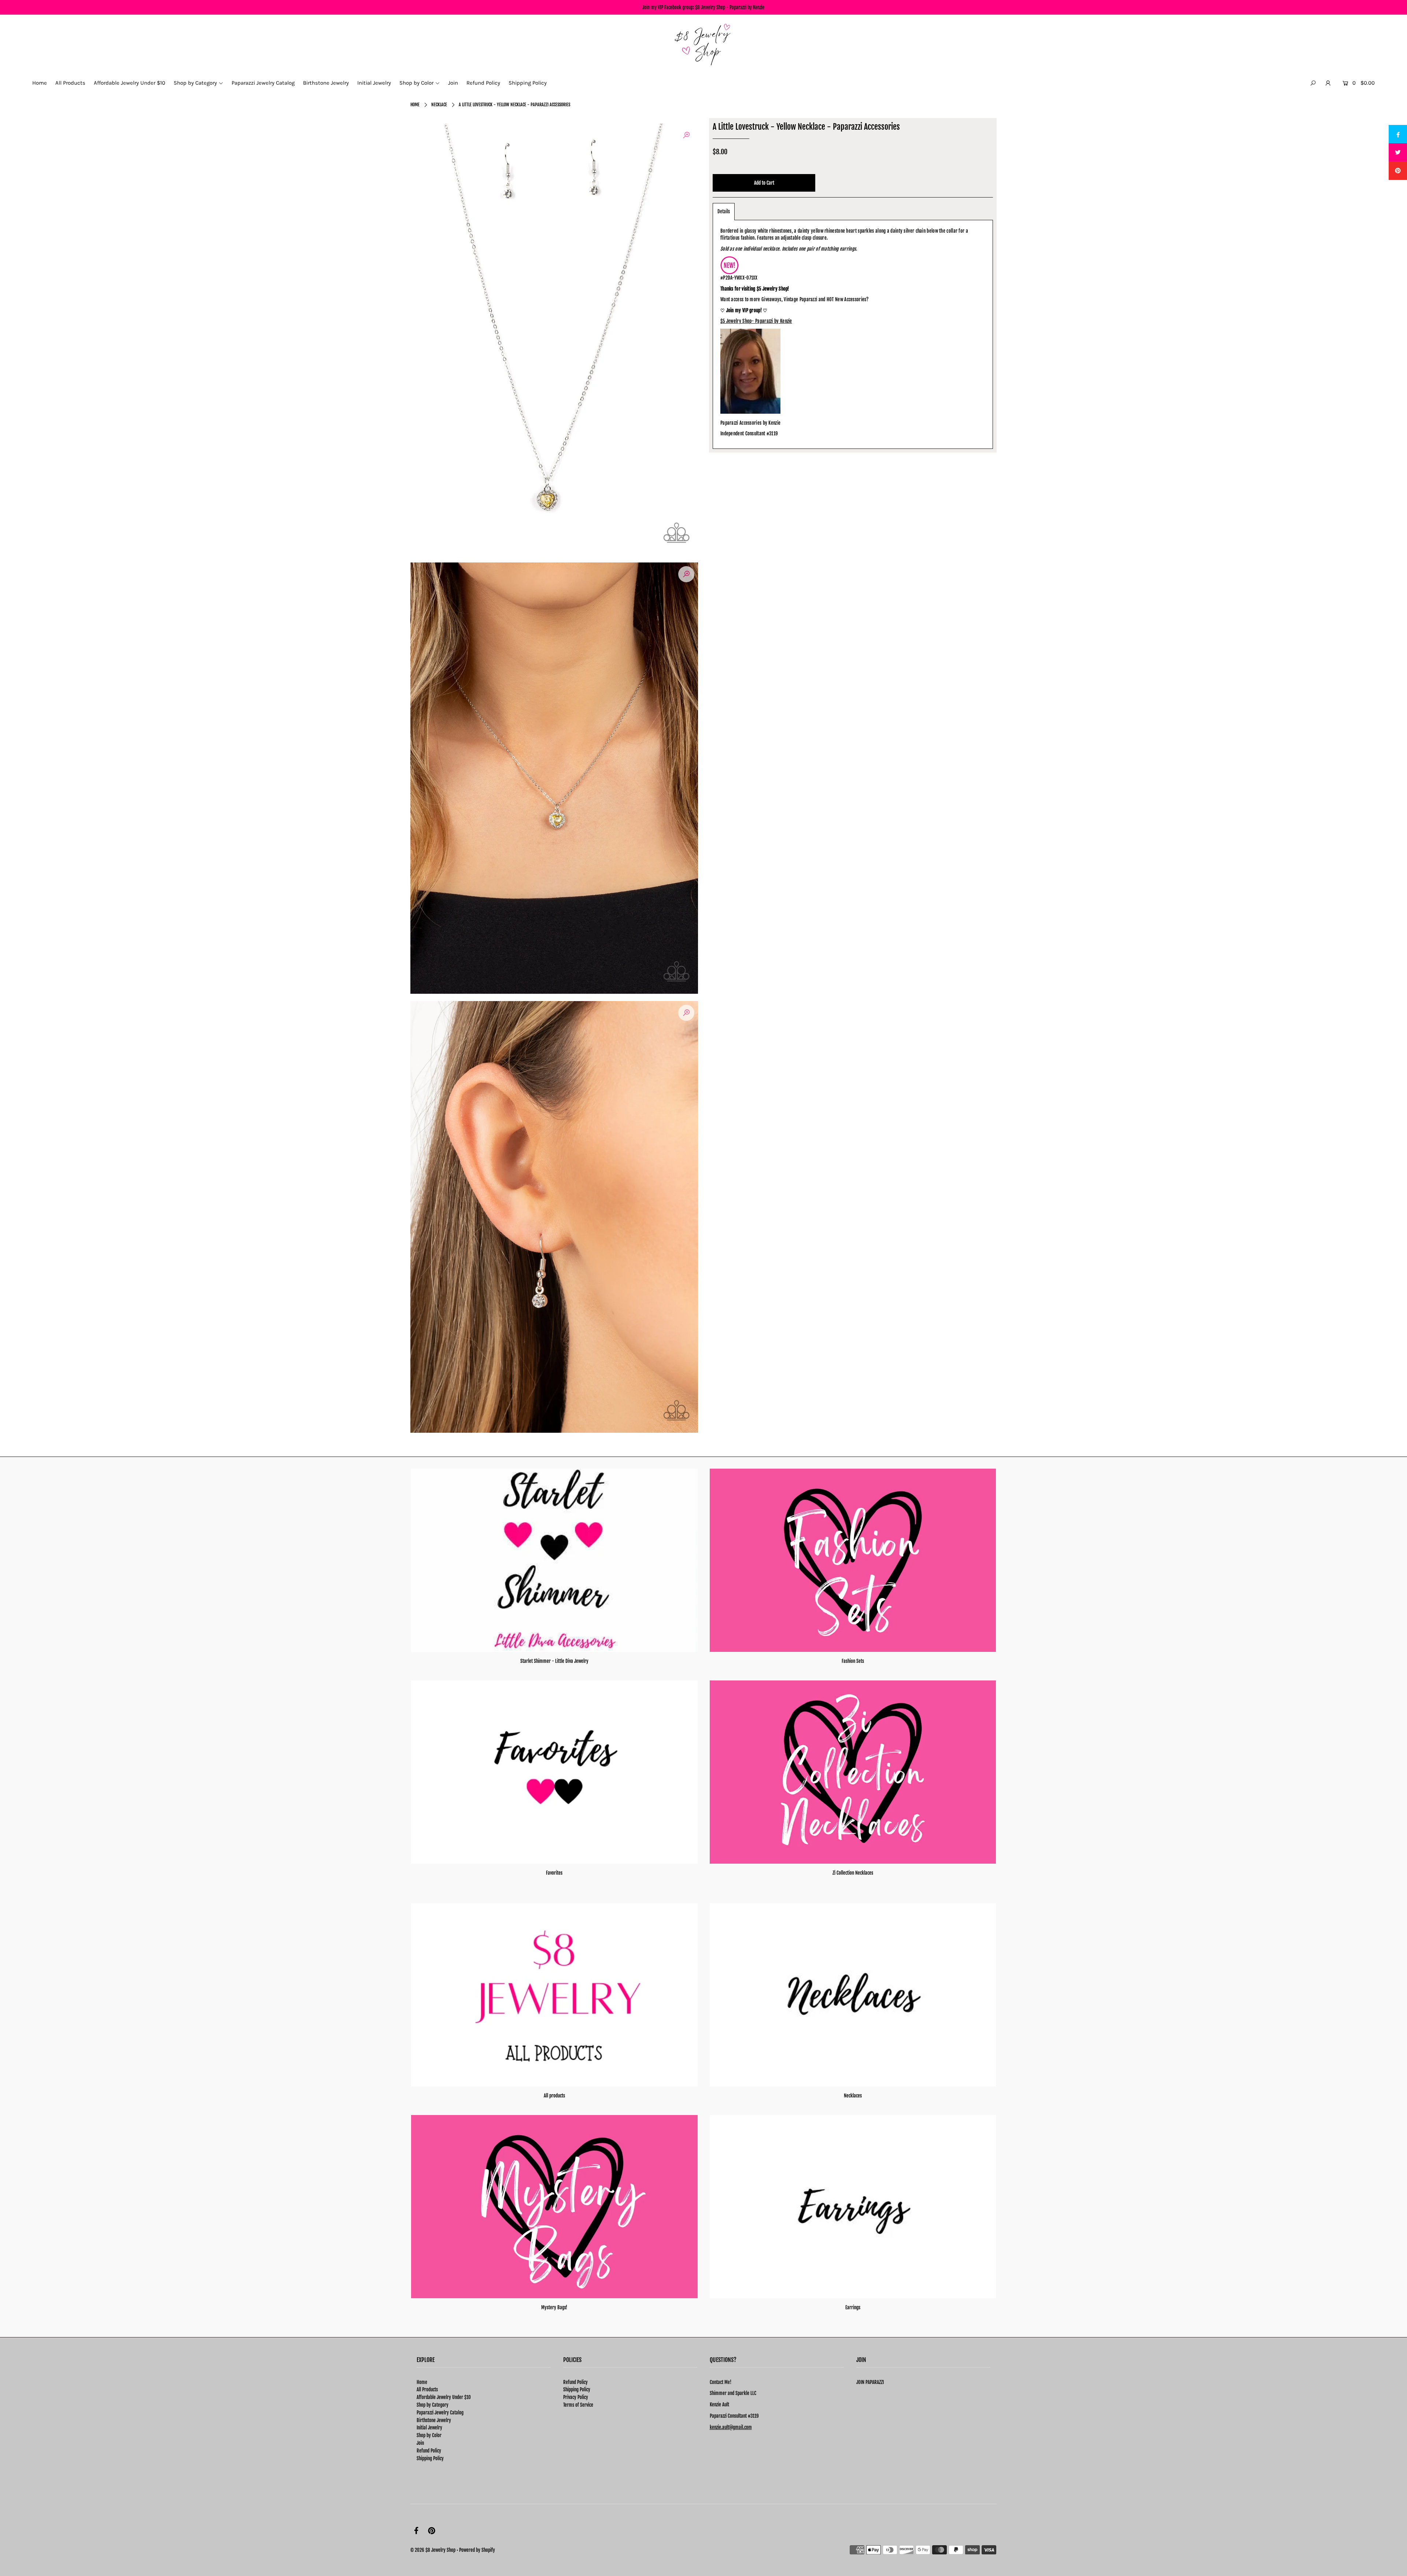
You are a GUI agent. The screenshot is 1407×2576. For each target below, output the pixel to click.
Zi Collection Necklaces (853, 1873)
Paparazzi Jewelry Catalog (440, 2413)
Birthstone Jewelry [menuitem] (326, 83)
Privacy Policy (576, 2397)
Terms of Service (578, 2405)
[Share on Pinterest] (1398, 171)
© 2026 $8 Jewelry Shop (433, 2550)
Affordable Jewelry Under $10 (444, 2397)
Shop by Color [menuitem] (416, 83)
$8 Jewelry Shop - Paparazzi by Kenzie (730, 7)
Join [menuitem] (453, 83)
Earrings (853, 2307)
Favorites (554, 1873)
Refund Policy (429, 2451)
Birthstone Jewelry (434, 2420)
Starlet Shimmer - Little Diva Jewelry (554, 1661)
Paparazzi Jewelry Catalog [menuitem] (263, 83)
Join (420, 2443)
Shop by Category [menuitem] (195, 83)
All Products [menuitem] (70, 83)
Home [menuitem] (40, 83)
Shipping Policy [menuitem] (528, 83)
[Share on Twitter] (1398, 152)
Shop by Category (433, 2405)
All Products (427, 2389)
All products (554, 2096)
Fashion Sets (853, 1661)
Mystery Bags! (554, 2307)
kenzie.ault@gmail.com (731, 2427)
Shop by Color (429, 2435)
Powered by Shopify (477, 2550)
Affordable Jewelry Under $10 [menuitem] (130, 83)
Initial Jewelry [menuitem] (374, 83)
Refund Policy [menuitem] (483, 83)
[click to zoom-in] (686, 135)
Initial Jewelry (429, 2428)
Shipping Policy (430, 2458)
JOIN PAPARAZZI (870, 2382)
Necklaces (853, 2096)
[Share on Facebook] (1398, 134)
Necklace (439, 105)
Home (415, 105)
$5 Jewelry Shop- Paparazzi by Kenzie (756, 321)
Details (724, 211)
